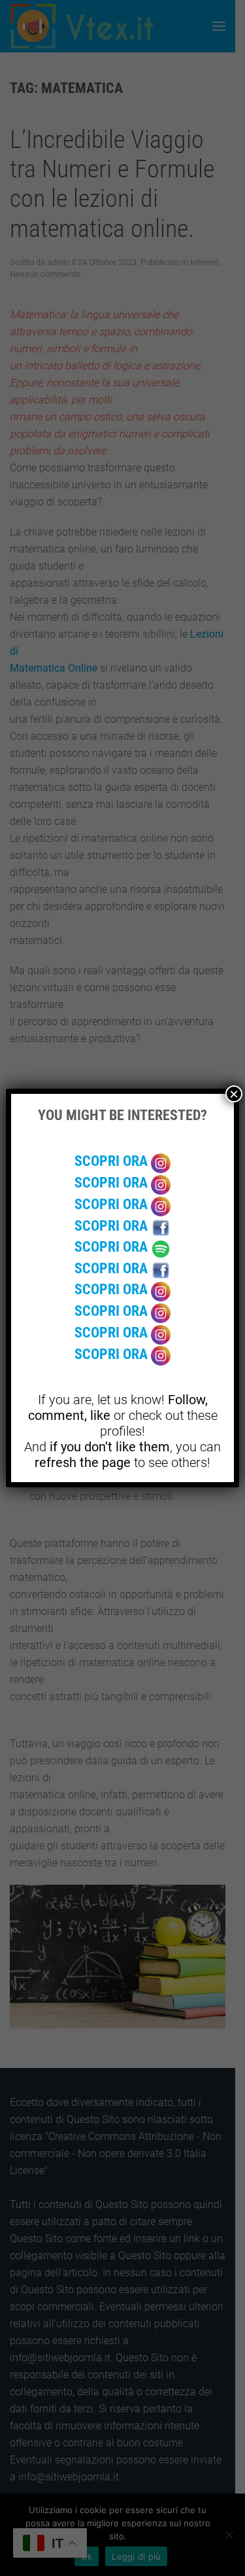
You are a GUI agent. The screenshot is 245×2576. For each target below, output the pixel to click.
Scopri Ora (113, 1161)
